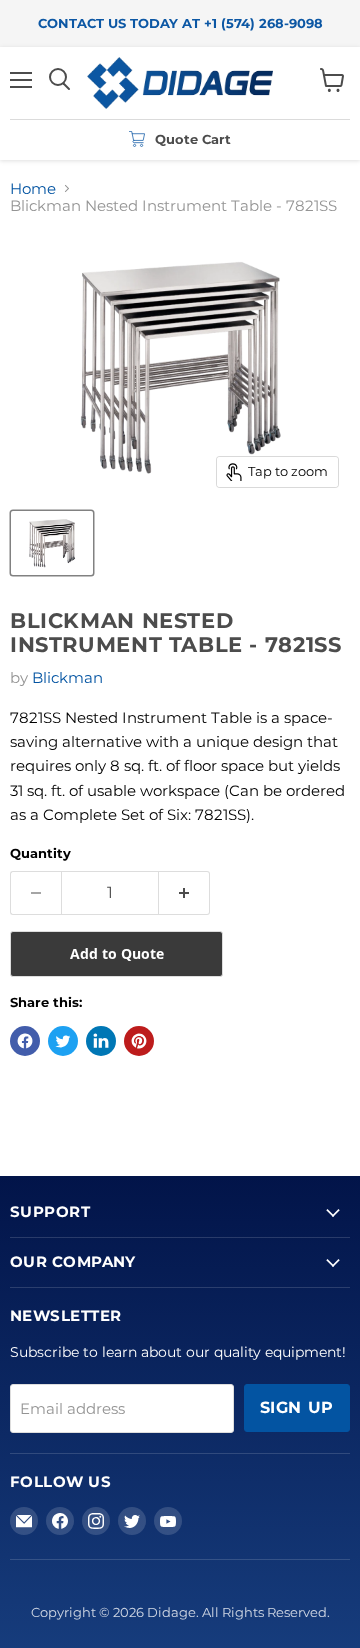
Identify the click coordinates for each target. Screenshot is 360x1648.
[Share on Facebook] (25, 1041)
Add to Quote (117, 953)
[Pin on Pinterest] (139, 1041)
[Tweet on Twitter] (63, 1041)
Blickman (67, 677)
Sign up (297, 1407)
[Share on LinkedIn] (101, 1041)
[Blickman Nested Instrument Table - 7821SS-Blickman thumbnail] (52, 543)
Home (33, 188)
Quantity (40, 853)
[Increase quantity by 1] (184, 893)
